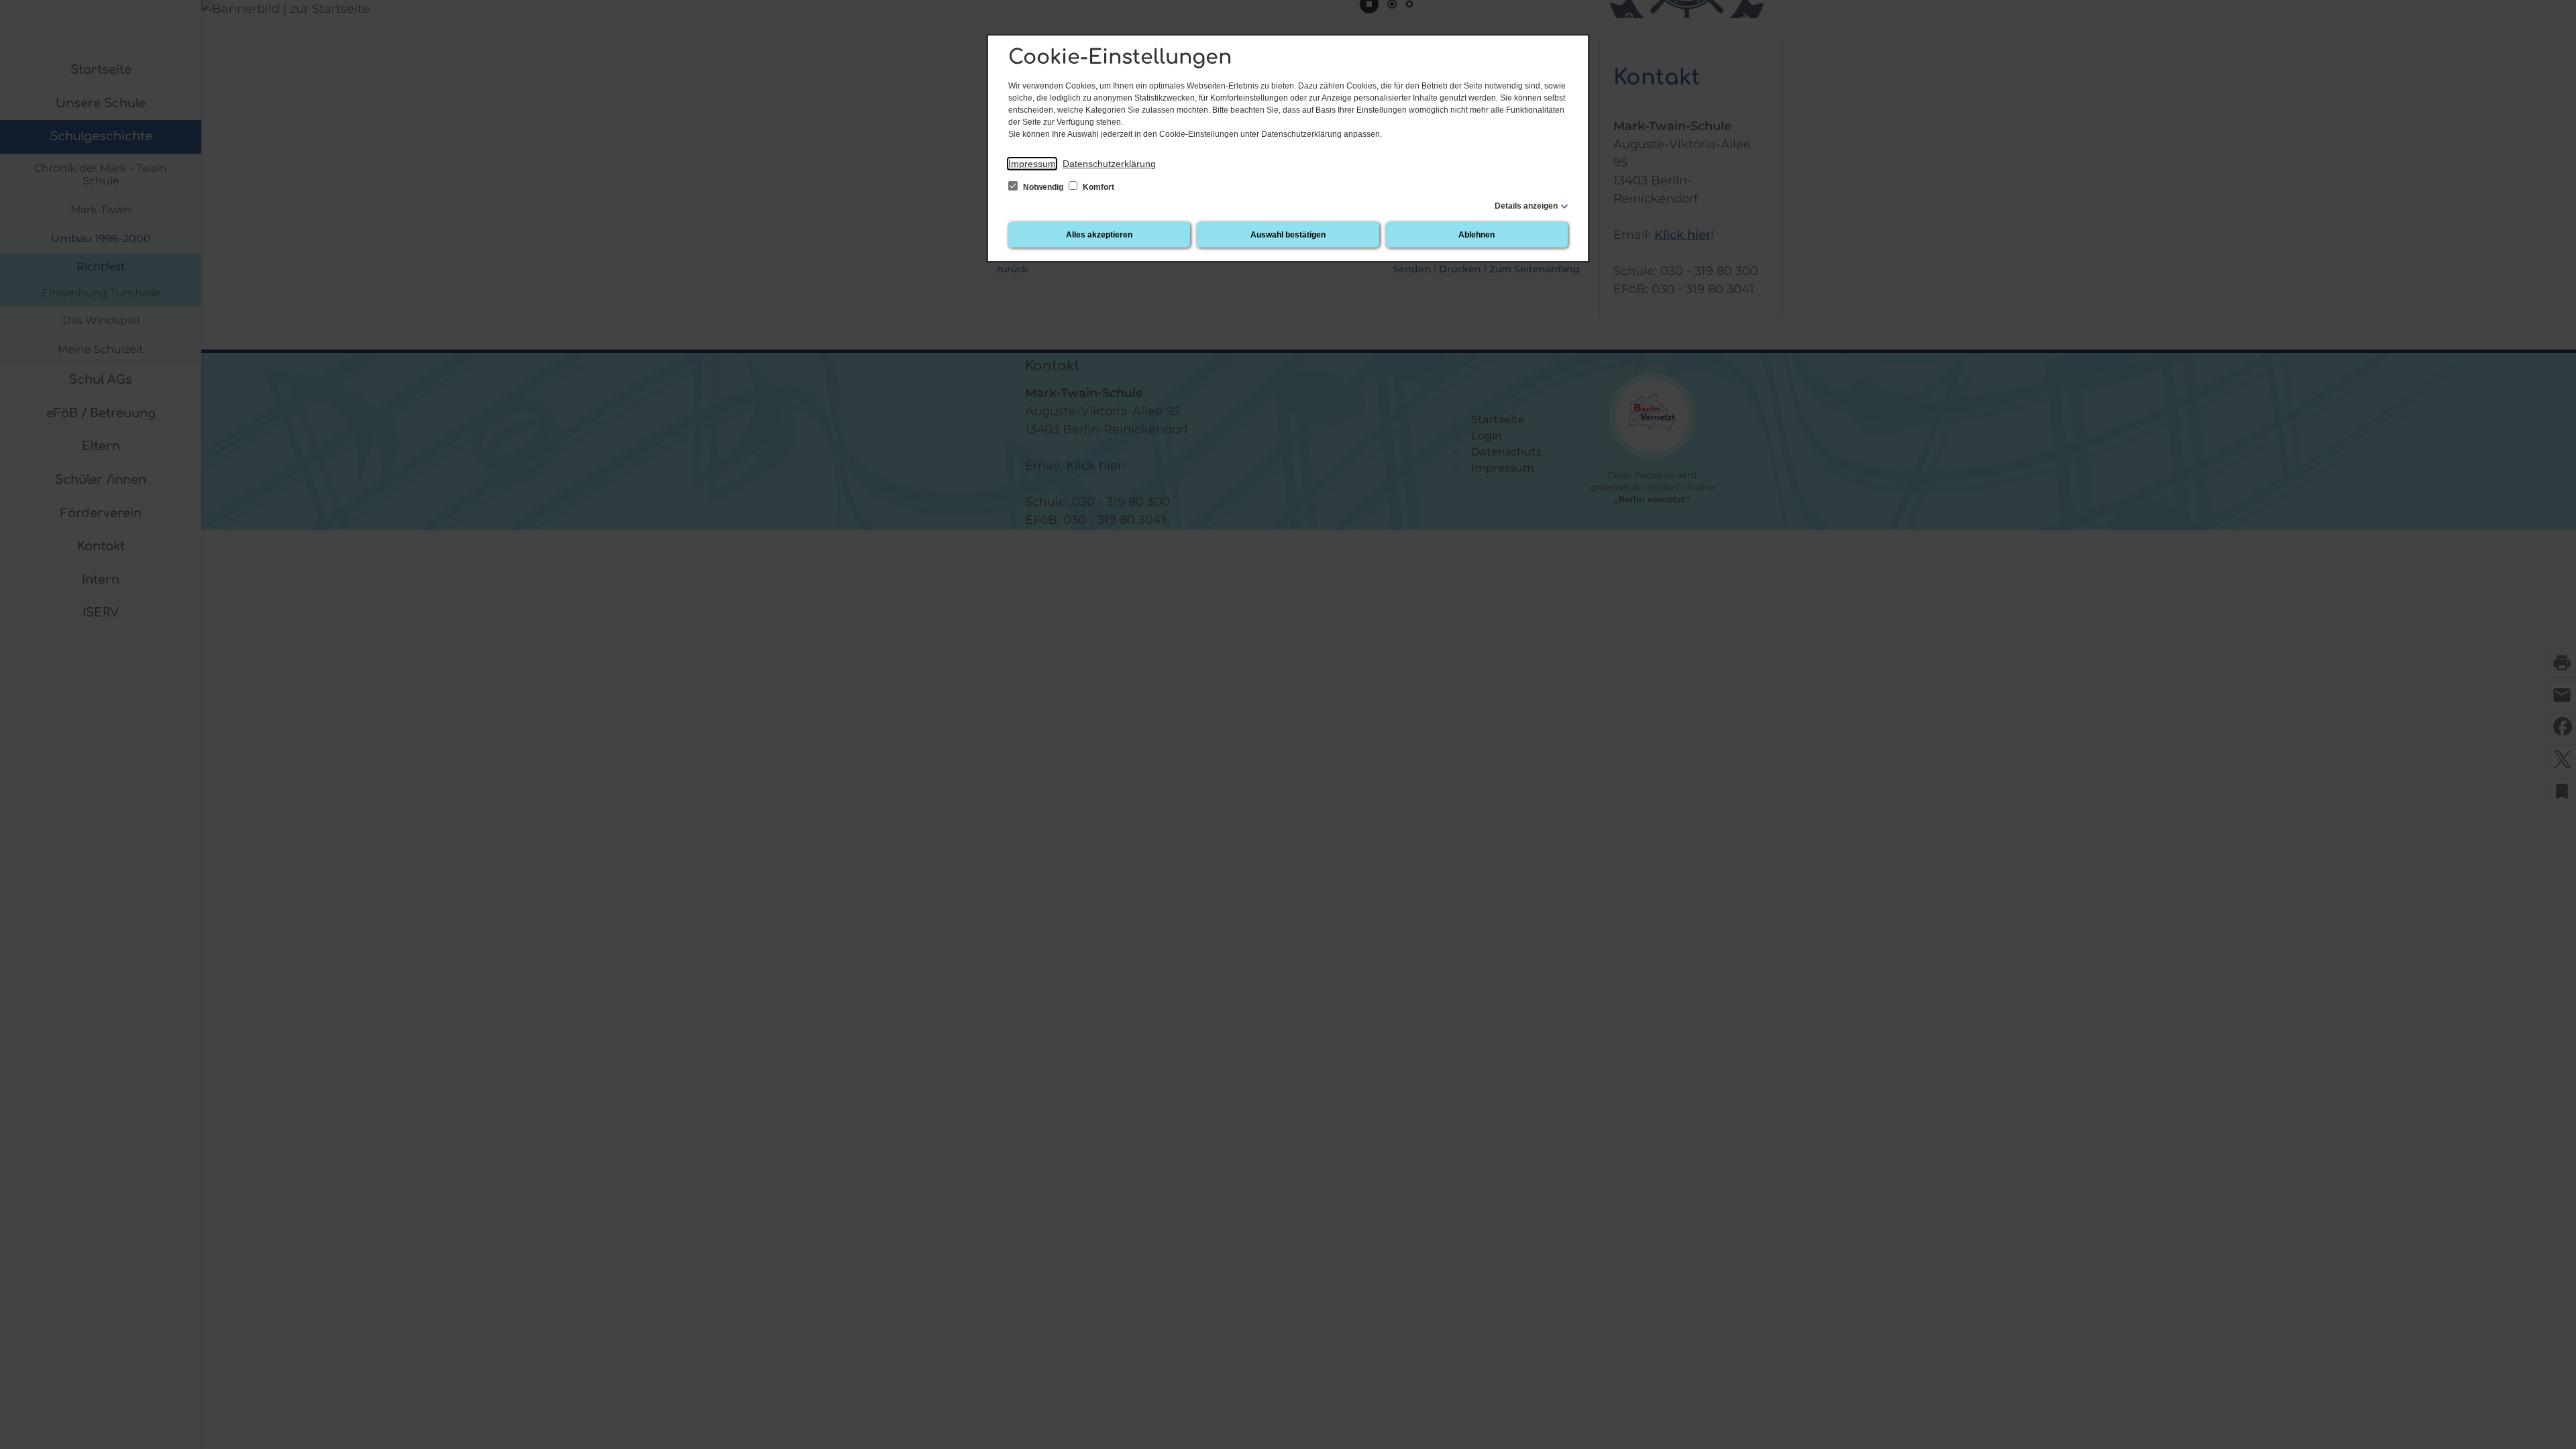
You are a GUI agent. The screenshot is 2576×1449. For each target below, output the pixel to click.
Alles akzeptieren (1099, 235)
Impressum (1032, 164)
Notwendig (1043, 187)
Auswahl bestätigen (1288, 235)
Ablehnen (1477, 235)
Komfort (1097, 187)
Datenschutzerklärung (1109, 164)
